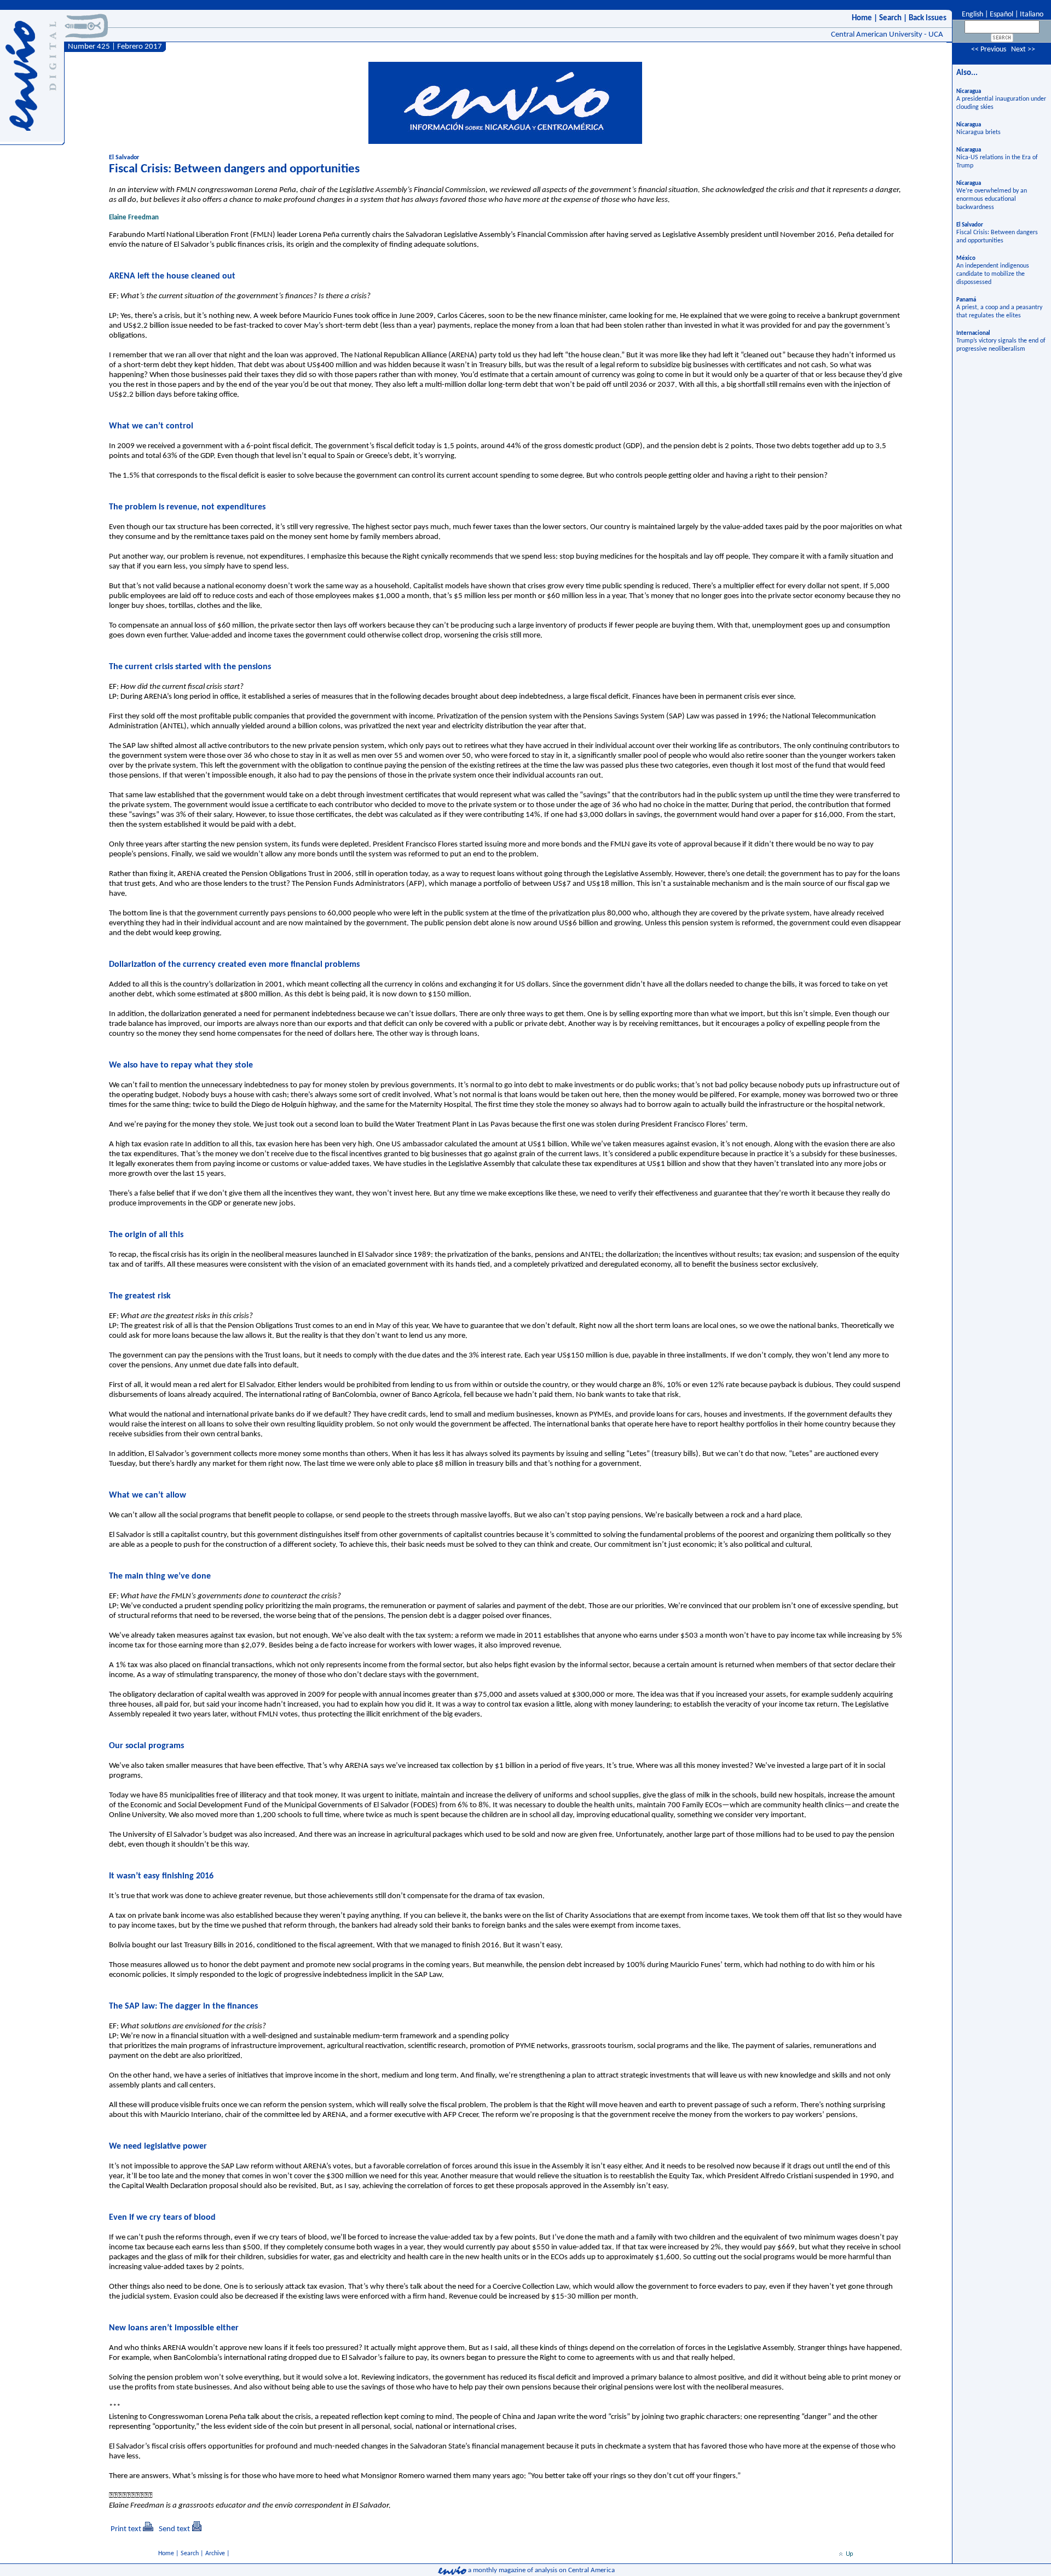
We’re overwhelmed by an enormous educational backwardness (992, 199)
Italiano (1032, 14)
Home (862, 18)
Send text (174, 2529)
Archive (215, 2554)
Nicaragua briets (978, 132)
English (972, 14)
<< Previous (989, 50)
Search (890, 18)
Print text (126, 2529)
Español (1001, 14)
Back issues (928, 18)
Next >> (1023, 50)
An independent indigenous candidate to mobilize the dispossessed (993, 274)
